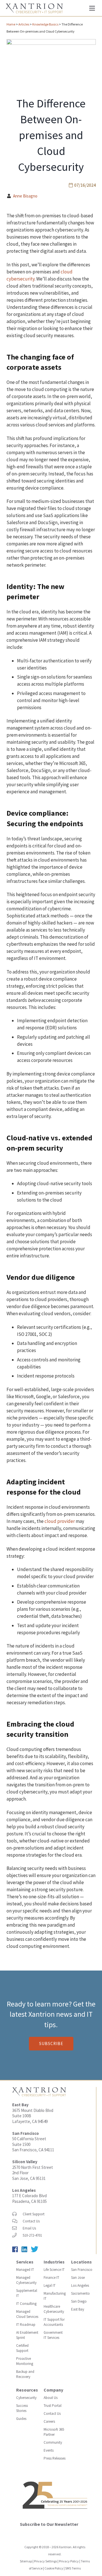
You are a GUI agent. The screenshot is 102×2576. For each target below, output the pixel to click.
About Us (51, 2398)
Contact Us (31, 2221)
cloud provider (60, 1521)
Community (53, 2442)
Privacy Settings (45, 2561)
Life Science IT (54, 2270)
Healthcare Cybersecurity (54, 2309)
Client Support (34, 2214)
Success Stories (22, 2408)
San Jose (78, 2278)
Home (11, 24)
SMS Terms (73, 2568)
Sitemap (26, 2561)
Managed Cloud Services (27, 2314)
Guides (21, 2419)
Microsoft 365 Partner (54, 2432)
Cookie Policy (54, 2568)
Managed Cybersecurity (26, 2280)
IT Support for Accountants (54, 2322)
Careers (49, 2421)
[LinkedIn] (26, 2251)
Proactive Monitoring (25, 2361)
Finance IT (51, 2278)
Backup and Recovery (25, 2374)
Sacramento (80, 2293)
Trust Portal (53, 2406)
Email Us (29, 2228)
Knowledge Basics (45, 24)
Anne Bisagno (25, 196)
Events (49, 2450)
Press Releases (55, 2458)
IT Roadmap (26, 2325)
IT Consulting (26, 2304)
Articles (24, 24)
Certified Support (22, 2348)
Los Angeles (24, 2190)
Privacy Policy (69, 2561)
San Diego (79, 2301)
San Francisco (82, 2270)
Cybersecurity (26, 2398)
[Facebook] (17, 2251)
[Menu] (92, 8)
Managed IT (25, 2270)
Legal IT (50, 2285)
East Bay (78, 2309)
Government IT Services (53, 2335)
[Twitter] (36, 2251)
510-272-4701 (32, 2235)
